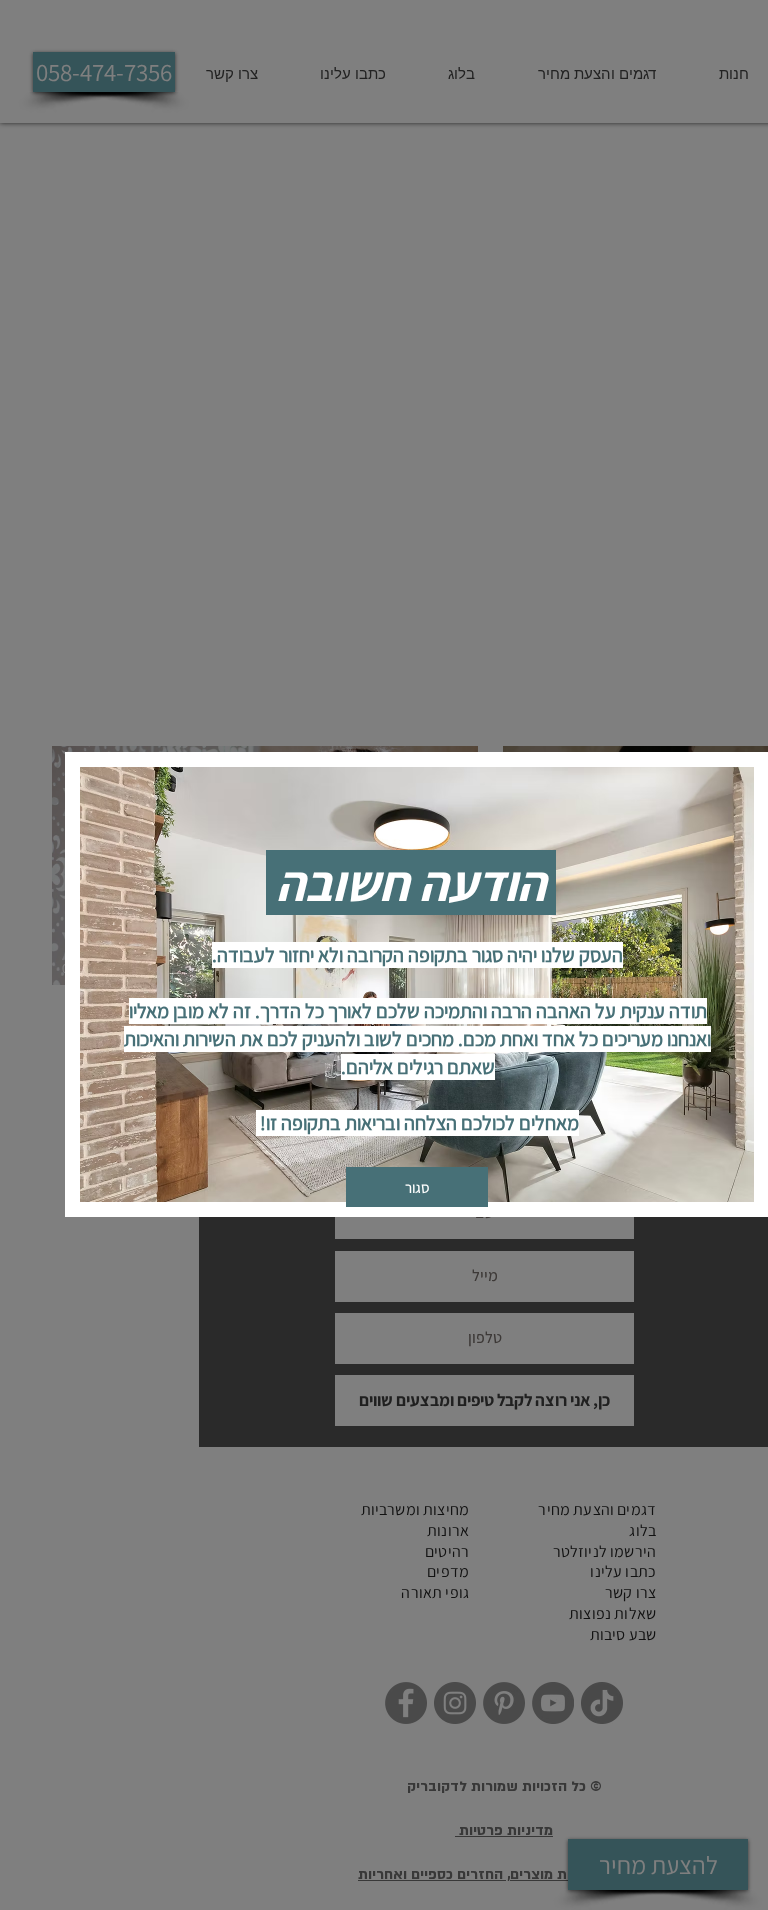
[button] (417, 1187)
